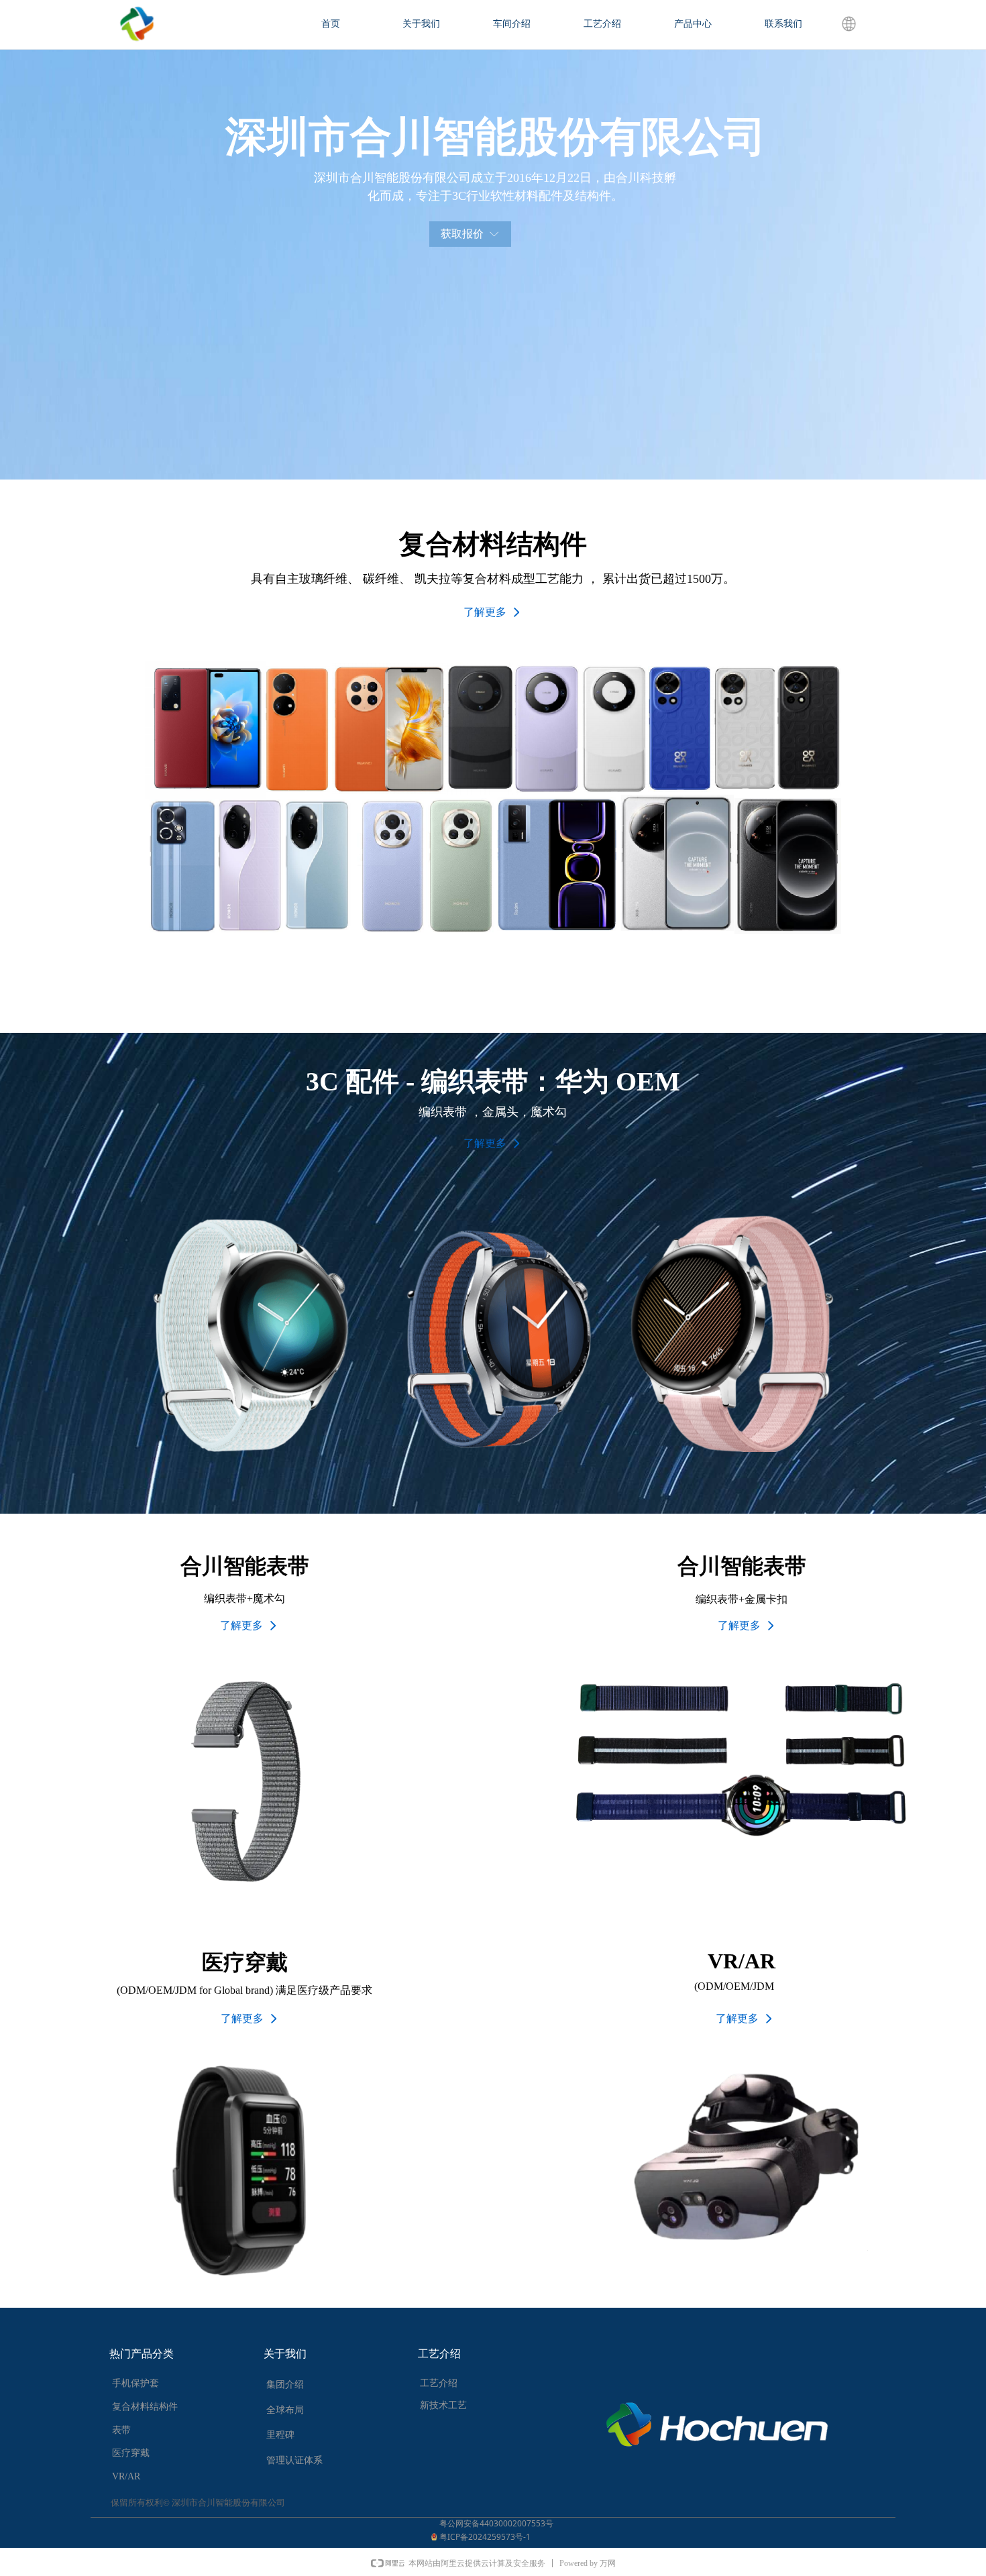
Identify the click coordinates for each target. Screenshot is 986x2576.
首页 (331, 24)
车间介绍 (512, 24)
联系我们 (783, 24)
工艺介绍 (602, 24)
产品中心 (693, 24)
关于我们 (421, 24)
